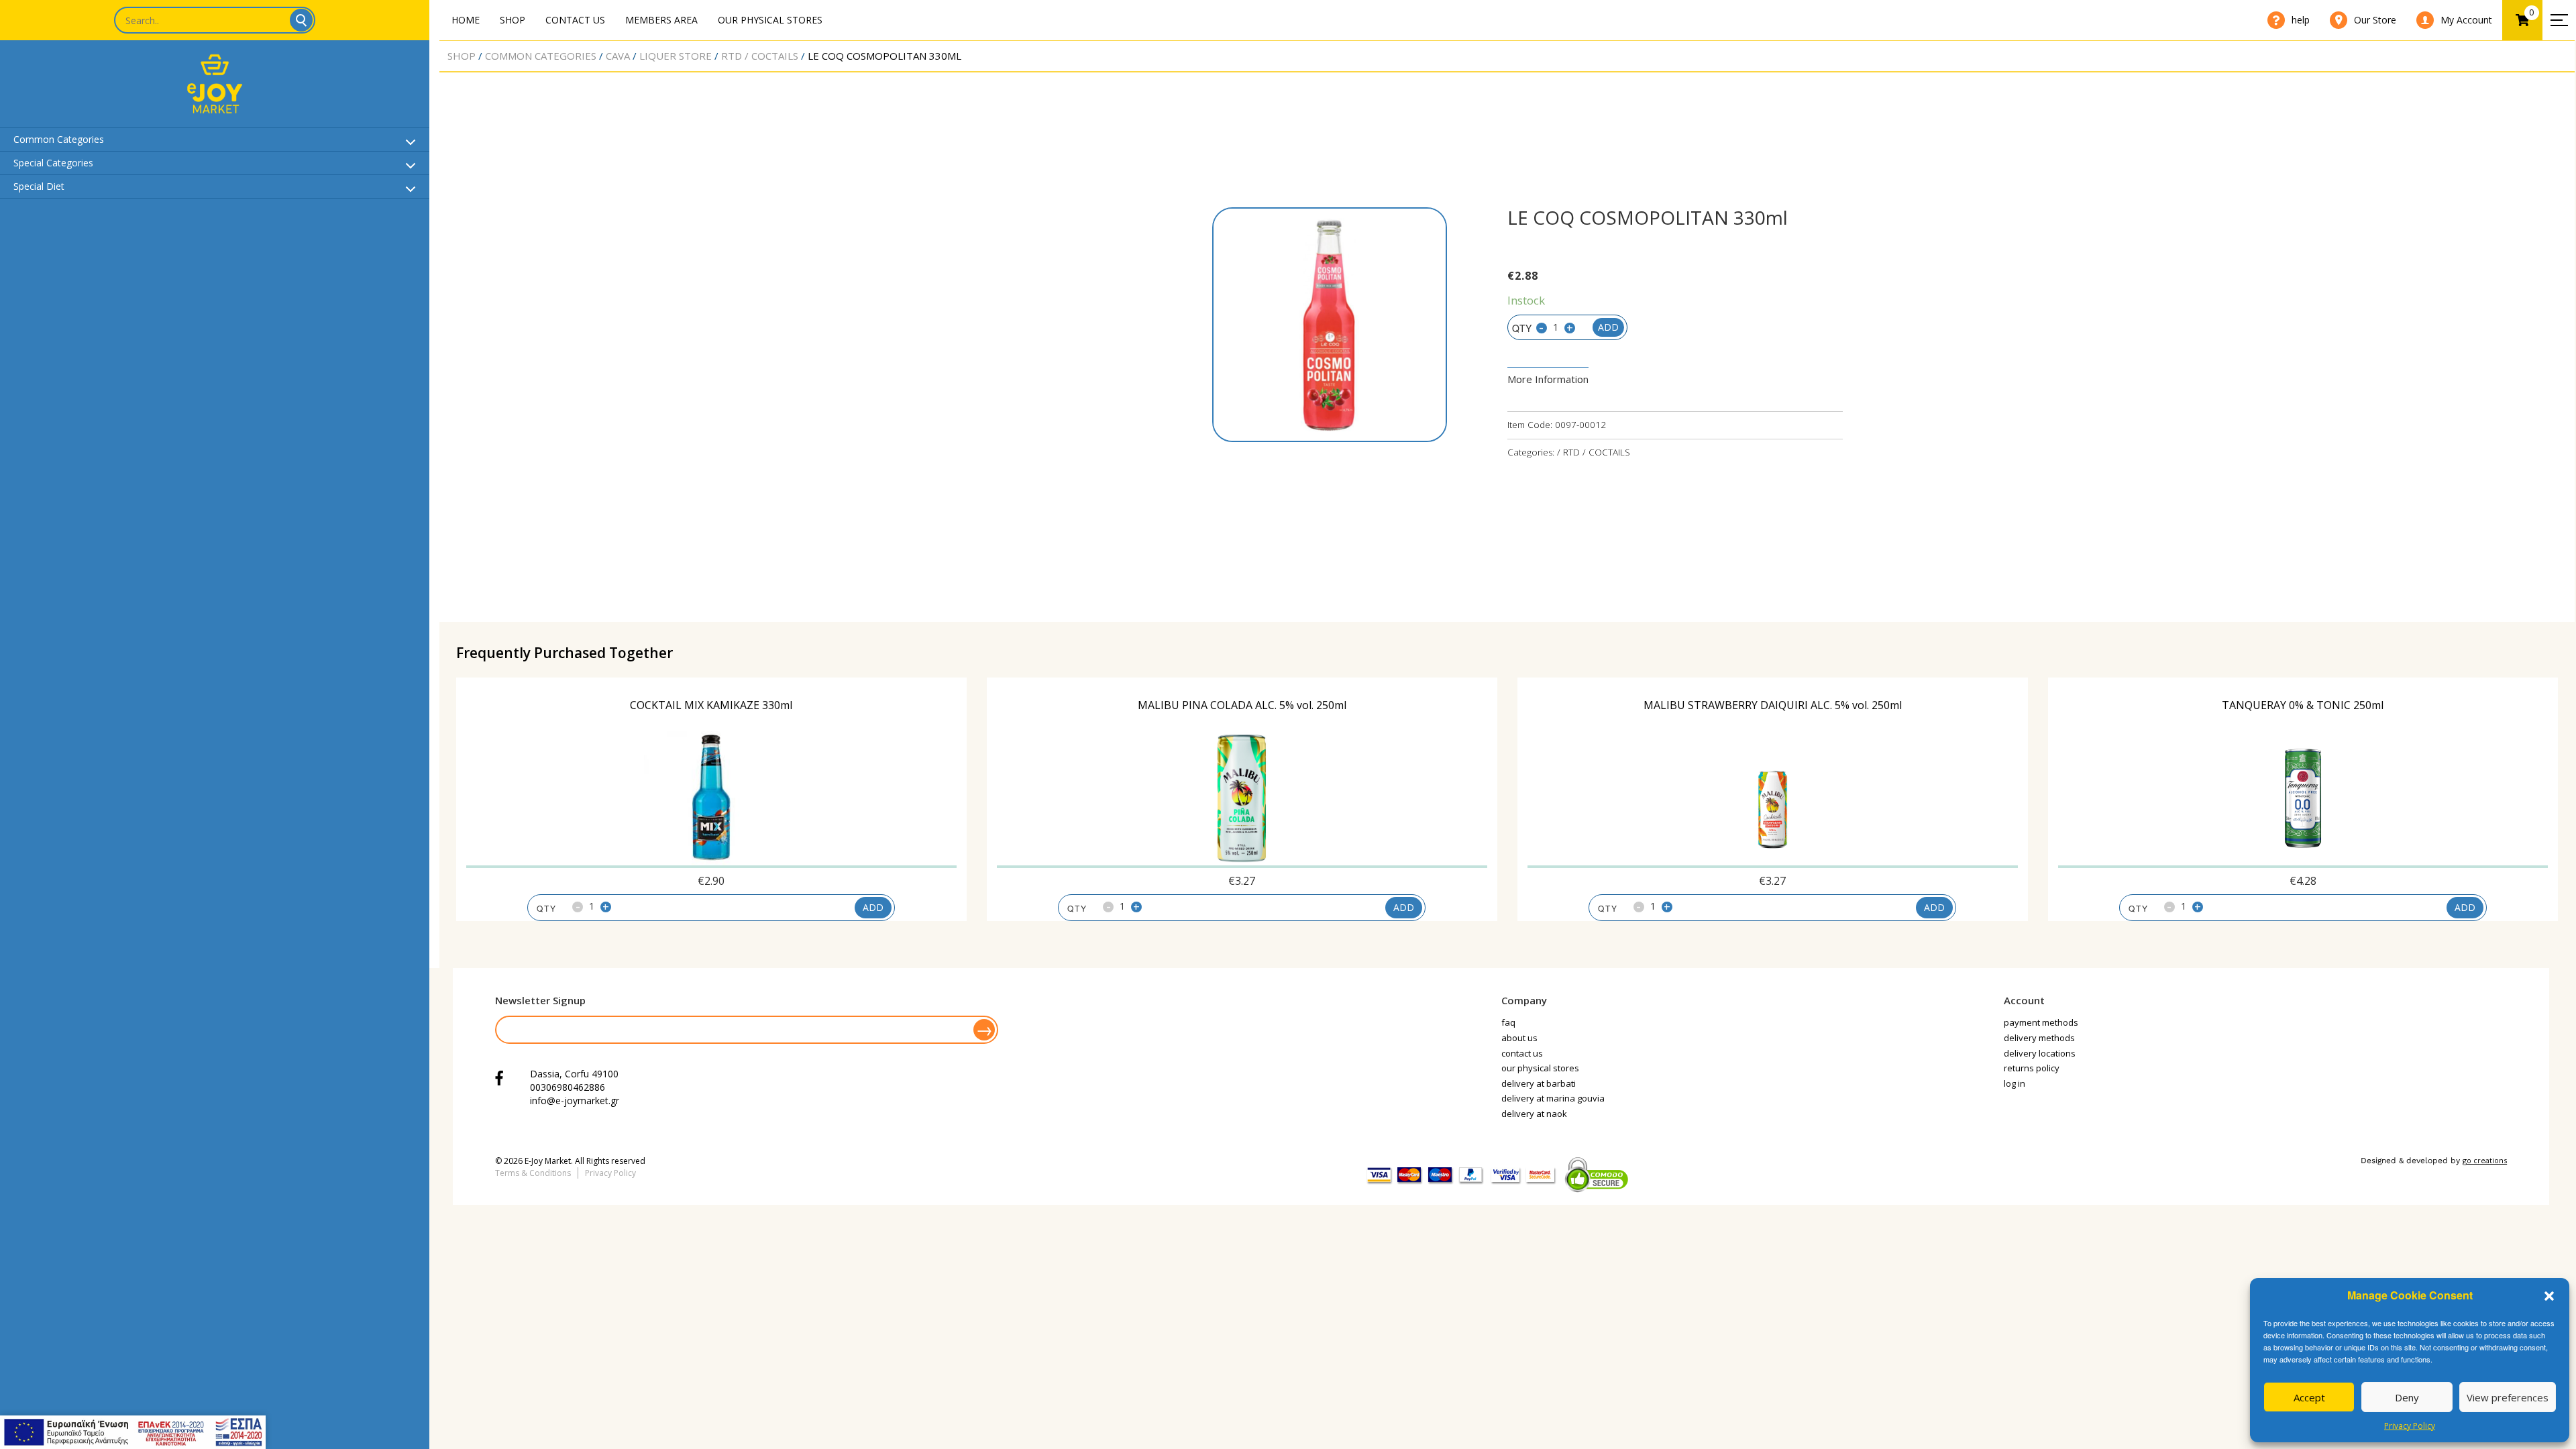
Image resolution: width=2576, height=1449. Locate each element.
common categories (59, 139)
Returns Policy (2032, 1068)
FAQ (1508, 1022)
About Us (1519, 1038)
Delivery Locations (2040, 1053)
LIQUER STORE (676, 56)
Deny (2407, 1397)
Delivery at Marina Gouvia (1553, 1098)
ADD (873, 907)
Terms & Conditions (533, 1173)
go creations (2485, 1160)
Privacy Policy (2410, 1426)
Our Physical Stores (770, 20)
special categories (53, 163)
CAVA (618, 56)
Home (466, 20)
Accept (2309, 1397)
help (2301, 20)
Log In (2015, 1083)
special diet (39, 186)
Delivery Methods (2039, 1038)
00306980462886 (568, 1087)
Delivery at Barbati (1539, 1083)
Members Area (661, 20)
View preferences (2508, 1397)
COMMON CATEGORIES (541, 56)
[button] (2549, 1296)
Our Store (2375, 20)
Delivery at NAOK (1534, 1114)
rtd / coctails (760, 56)
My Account (2466, 20)
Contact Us (575, 20)
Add (1608, 327)
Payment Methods (2041, 1022)
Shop (513, 20)
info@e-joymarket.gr (575, 1101)
